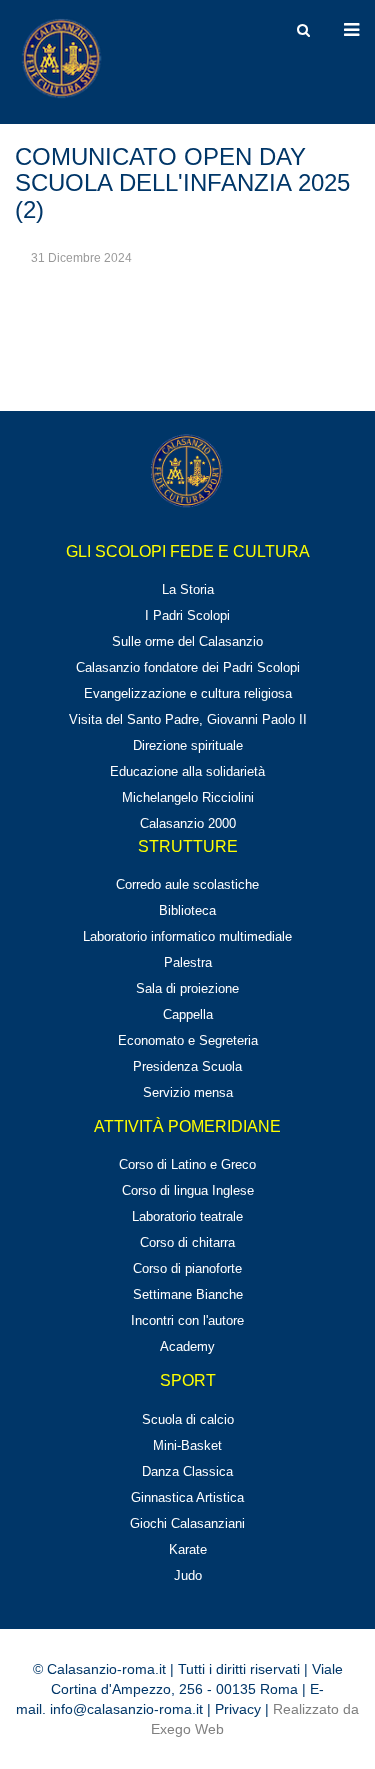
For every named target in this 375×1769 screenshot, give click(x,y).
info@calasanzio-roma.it (126, 1709)
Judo (188, 1575)
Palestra (188, 962)
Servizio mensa (188, 1092)
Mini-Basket (187, 1445)
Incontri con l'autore (187, 1320)
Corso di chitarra (187, 1242)
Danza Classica (187, 1471)
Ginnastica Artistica (187, 1497)
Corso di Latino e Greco (187, 1164)
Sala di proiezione (187, 988)
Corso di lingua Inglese (188, 1190)
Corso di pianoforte (187, 1268)
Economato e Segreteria (188, 1040)
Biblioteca (187, 910)
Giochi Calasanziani (187, 1523)
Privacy (238, 1709)
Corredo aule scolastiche (187, 884)
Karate (188, 1549)
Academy (187, 1346)
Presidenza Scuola (187, 1066)
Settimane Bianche (188, 1294)
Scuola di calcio (188, 1419)
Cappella (188, 1014)
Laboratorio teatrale (187, 1216)
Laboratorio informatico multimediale (187, 936)
